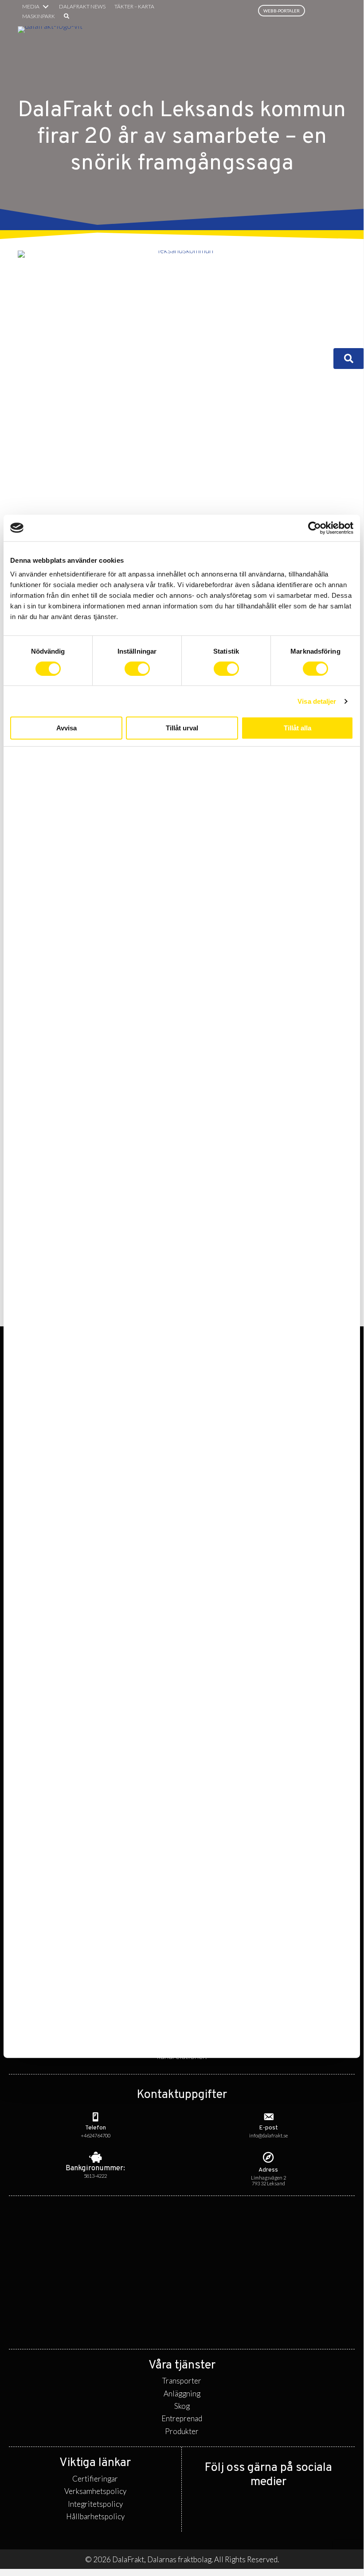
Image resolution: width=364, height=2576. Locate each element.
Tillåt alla (297, 728)
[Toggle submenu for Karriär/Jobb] (272, 359)
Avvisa (67, 728)
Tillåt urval (182, 728)
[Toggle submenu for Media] (46, 7)
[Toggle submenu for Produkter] (257, 347)
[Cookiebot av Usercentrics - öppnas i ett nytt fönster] (315, 528)
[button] (67, 16)
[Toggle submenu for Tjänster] (198, 347)
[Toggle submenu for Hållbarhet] (316, 347)
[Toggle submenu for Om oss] (316, 359)
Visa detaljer (317, 701)
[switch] (137, 668)
